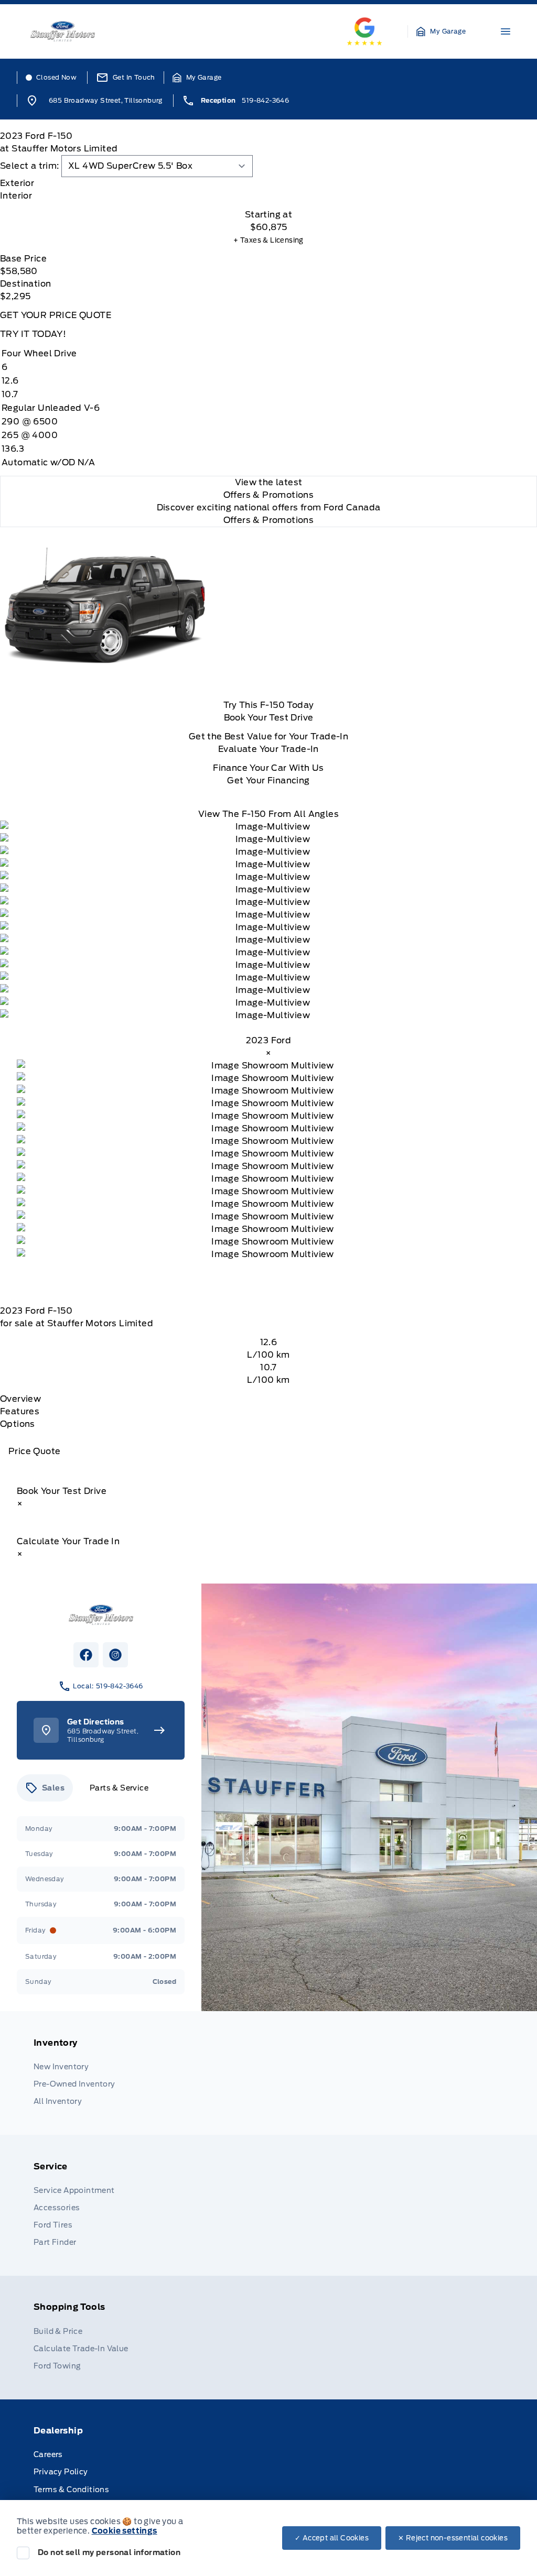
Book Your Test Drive (269, 718)
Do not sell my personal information (109, 2552)
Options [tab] (18, 1424)
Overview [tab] (20, 1399)
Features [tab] (20, 1411)
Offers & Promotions (269, 520)
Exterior (17, 183)
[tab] (268, 183)
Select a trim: (30, 166)
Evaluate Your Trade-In (268, 749)
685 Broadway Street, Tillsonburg (106, 100)
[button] (441, 31)
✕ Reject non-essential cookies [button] (453, 2538)
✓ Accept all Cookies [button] (332, 2538)
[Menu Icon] (506, 31)
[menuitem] (268, 2073)
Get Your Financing (268, 781)
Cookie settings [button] (125, 2531)
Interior (16, 196)
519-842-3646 (265, 100)
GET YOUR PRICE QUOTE (56, 315)
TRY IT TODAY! (33, 334)
